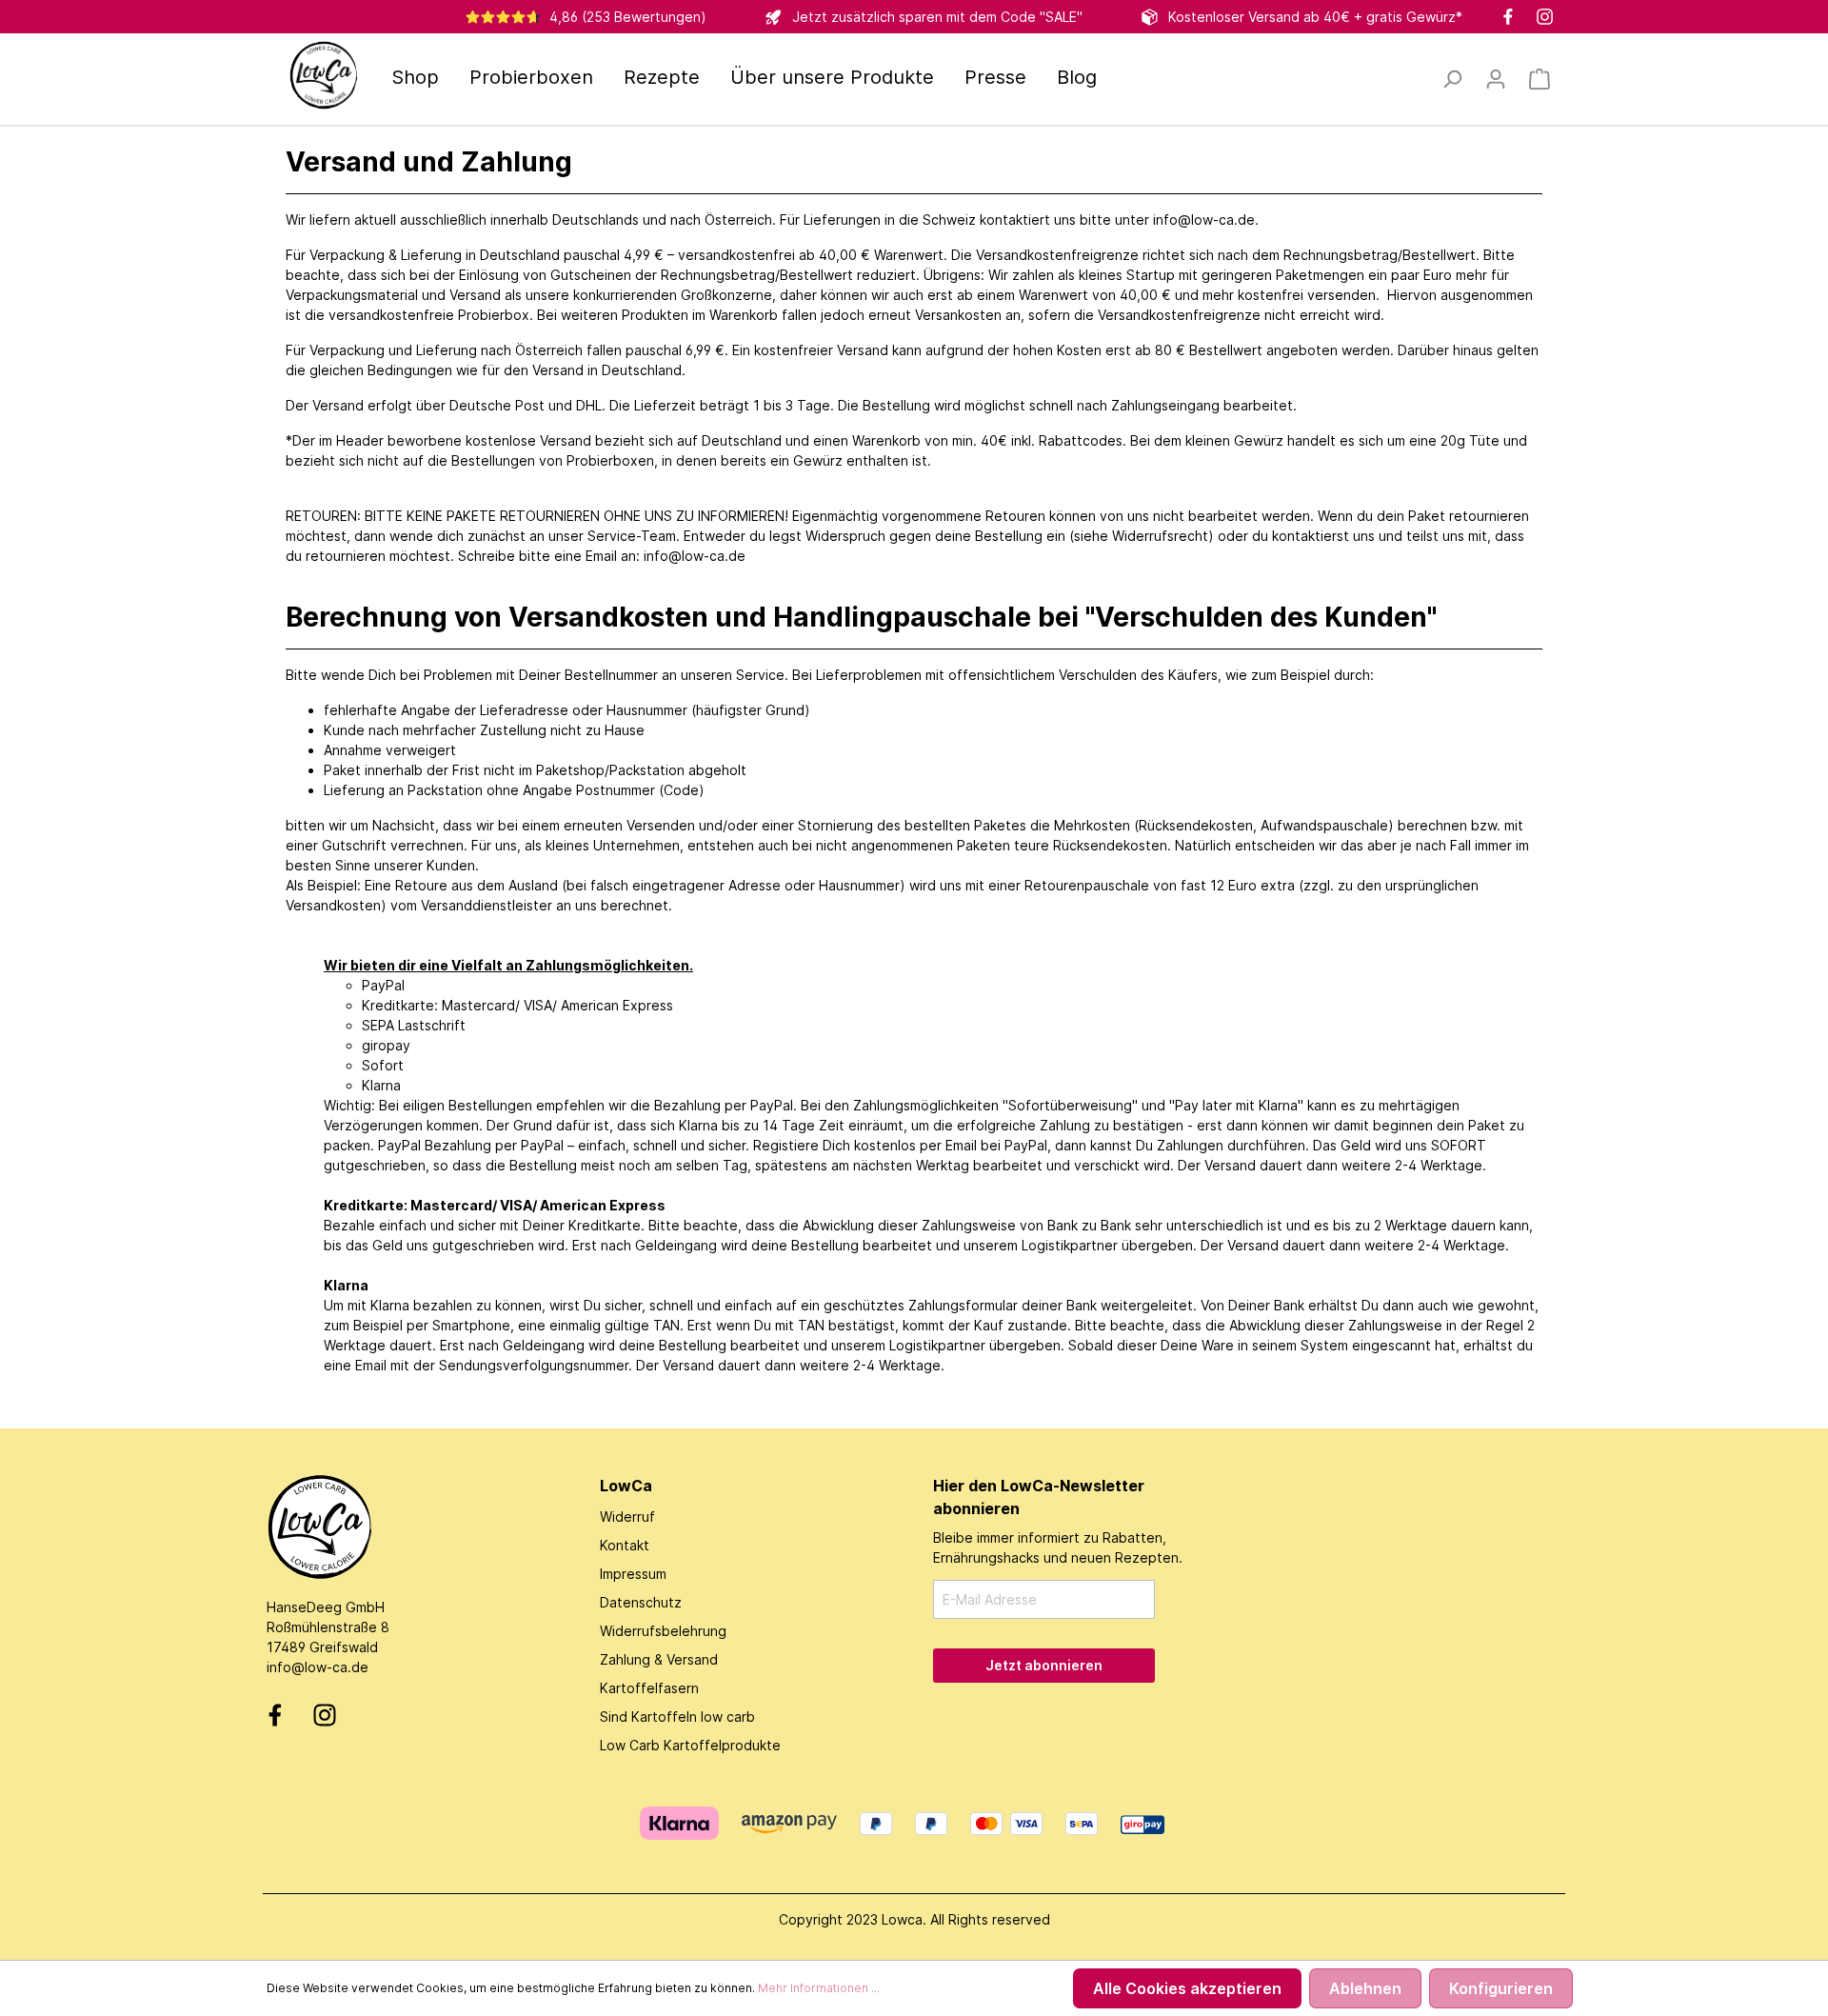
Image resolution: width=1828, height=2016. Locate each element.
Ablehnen (1365, 1988)
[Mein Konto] (1496, 79)
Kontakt (625, 1545)
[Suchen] (1452, 79)
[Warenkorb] (1540, 79)
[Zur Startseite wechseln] (324, 75)
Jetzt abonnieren (1044, 1665)
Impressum (633, 1574)
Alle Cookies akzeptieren (1187, 1988)
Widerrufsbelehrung (663, 1631)
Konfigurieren (1501, 1988)
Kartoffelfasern (649, 1688)
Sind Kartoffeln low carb (677, 1717)
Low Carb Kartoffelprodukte (690, 1745)
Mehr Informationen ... (819, 1988)
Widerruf (627, 1517)
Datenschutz (641, 1602)
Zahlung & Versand (659, 1659)
